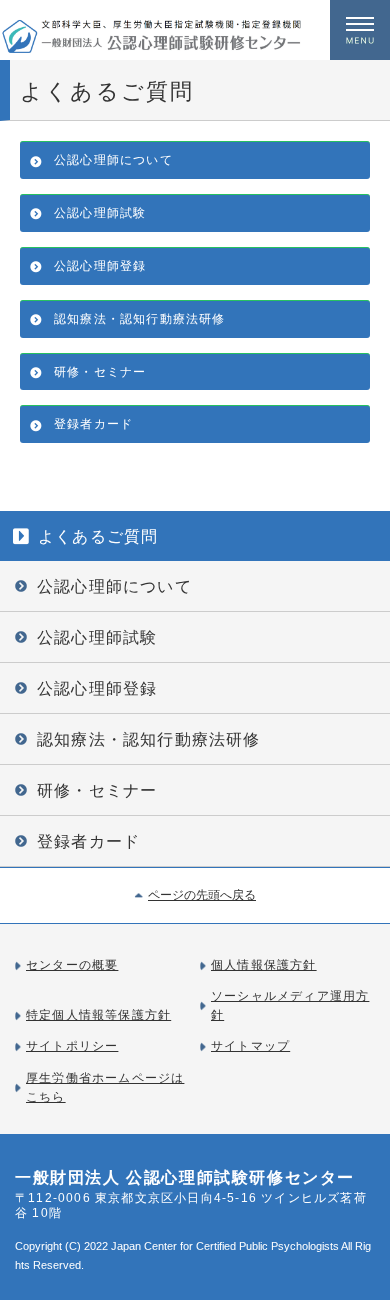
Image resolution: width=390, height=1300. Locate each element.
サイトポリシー (72, 1046)
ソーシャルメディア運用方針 (290, 1005)
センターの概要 (72, 965)
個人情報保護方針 (264, 965)
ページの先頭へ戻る (202, 895)
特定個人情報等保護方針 (98, 1015)
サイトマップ (250, 1046)
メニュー (360, 30)
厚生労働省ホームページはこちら (105, 1087)
